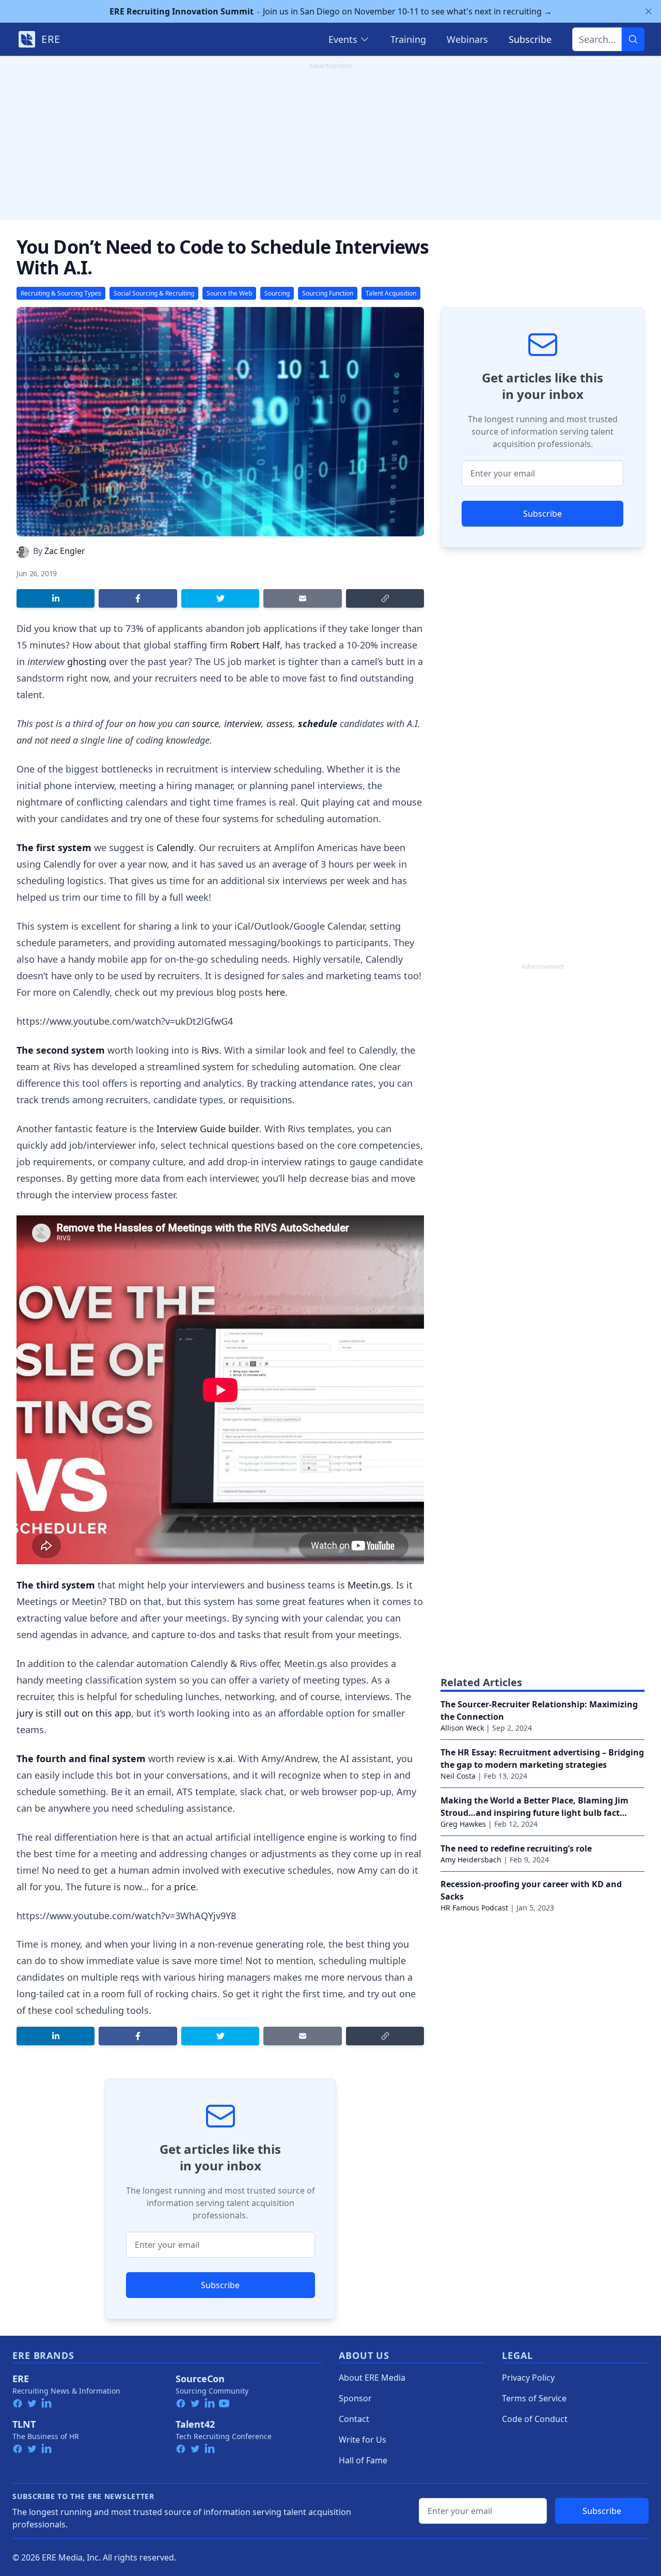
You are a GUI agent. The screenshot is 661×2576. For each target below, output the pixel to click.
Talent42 (195, 2424)
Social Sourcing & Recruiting (154, 293)
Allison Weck (462, 1728)
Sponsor (355, 2398)
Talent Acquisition (391, 293)
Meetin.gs (369, 1585)
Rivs (210, 1050)
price (185, 1887)
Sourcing (277, 293)
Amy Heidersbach (471, 1860)
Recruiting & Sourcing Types (61, 293)
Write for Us (363, 2440)
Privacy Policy (528, 2378)
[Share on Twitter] (220, 598)
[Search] (633, 39)
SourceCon (200, 2379)
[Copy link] (385, 598)
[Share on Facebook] (138, 598)
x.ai (225, 1759)
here (275, 992)
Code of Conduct (535, 2419)
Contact (354, 2419)
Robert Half (255, 645)
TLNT (24, 2424)
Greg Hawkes (463, 1824)
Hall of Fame (363, 2460)
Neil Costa (458, 1776)
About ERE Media (372, 2378)
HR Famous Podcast (474, 1908)
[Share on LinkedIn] (56, 598)
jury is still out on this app (74, 1713)
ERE (21, 2379)
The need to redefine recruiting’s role (516, 1848)
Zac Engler (65, 551)
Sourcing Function (328, 293)
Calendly (175, 847)
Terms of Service (534, 2398)
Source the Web (229, 293)
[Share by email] (302, 598)
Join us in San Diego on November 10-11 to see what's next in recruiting (331, 11)
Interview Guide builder (208, 1129)
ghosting (87, 661)
